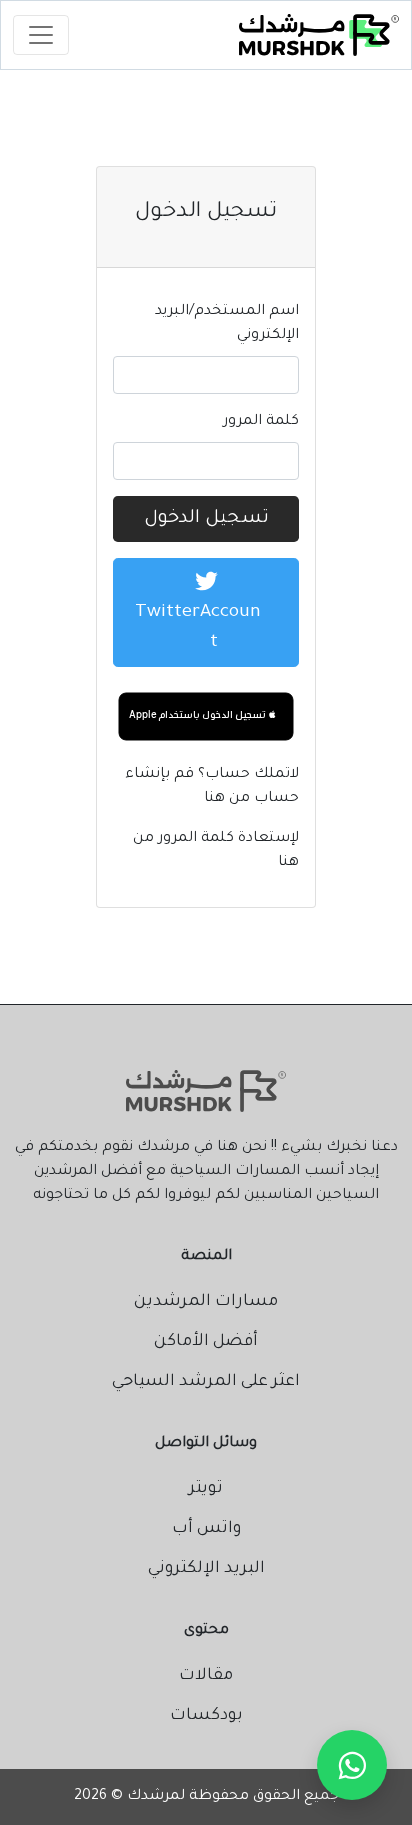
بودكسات (206, 1716)
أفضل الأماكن (206, 1342)
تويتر (206, 1489)
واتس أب (206, 1529)
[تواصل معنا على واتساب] (352, 1765)
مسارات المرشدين (206, 1302)
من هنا (229, 799)
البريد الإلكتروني (206, 1569)
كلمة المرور (261, 422)
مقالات (206, 1676)
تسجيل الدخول (206, 519)
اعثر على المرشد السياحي (206, 1382)
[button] (206, 715)
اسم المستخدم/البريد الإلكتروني (227, 324)
